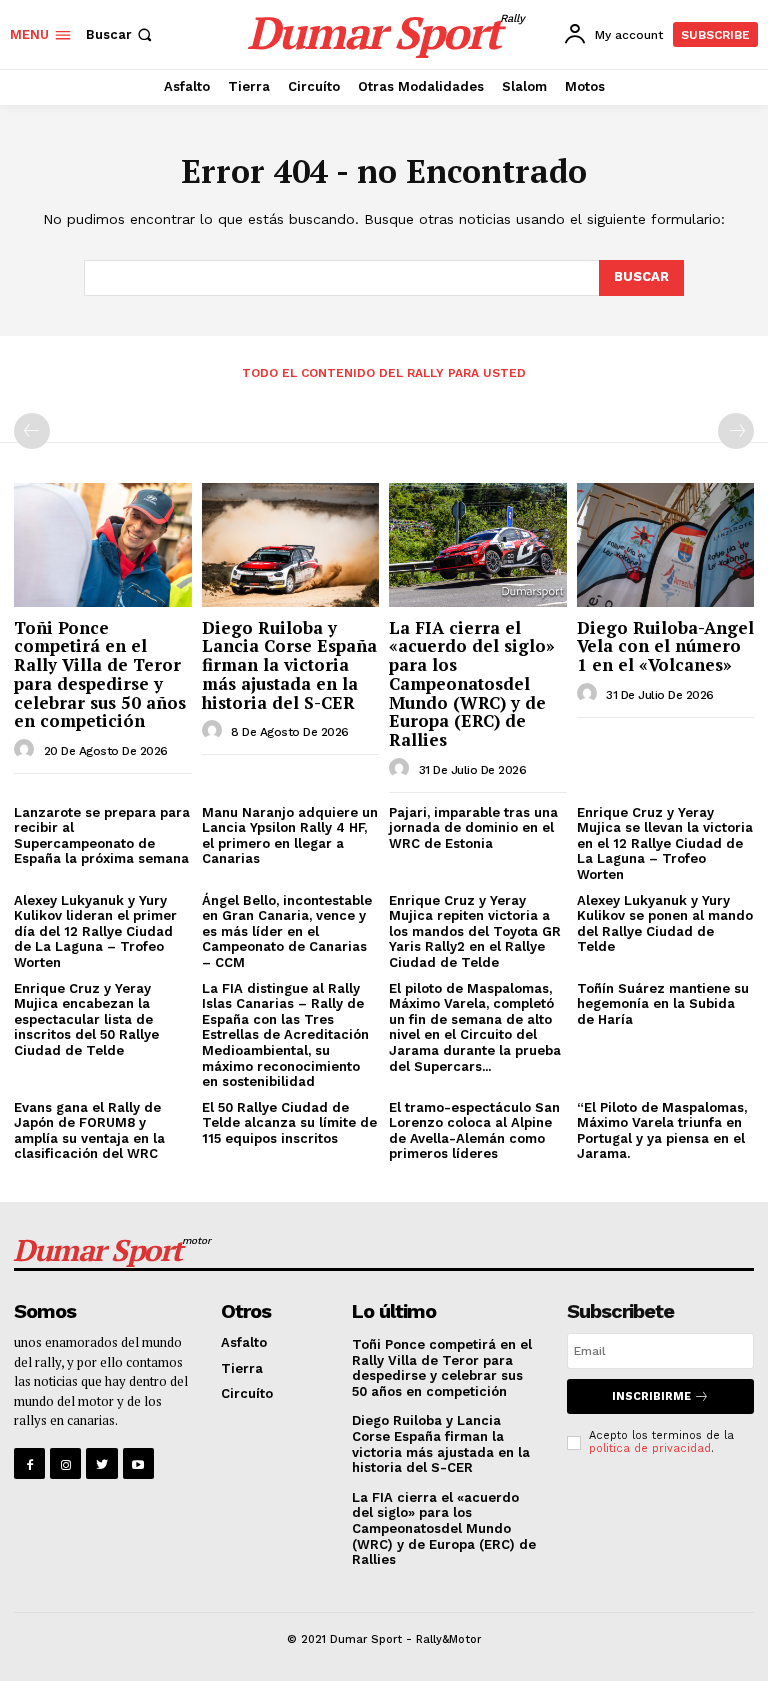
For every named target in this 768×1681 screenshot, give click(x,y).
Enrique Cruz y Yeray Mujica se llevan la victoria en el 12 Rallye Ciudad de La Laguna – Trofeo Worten (665, 843)
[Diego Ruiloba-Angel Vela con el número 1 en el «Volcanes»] (666, 545)
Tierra (242, 1368)
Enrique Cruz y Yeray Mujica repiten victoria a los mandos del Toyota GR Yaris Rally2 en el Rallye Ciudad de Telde (475, 931)
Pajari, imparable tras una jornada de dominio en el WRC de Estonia (473, 828)
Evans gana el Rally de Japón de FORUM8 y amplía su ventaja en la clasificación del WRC (89, 1131)
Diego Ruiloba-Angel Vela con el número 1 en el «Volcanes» (665, 646)
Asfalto (244, 1342)
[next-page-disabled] (736, 431)
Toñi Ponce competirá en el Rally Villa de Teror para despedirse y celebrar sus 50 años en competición (100, 674)
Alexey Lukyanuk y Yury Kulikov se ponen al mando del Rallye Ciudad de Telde (665, 924)
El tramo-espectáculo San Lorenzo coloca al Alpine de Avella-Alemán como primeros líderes (474, 1131)
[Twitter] (101, 1463)
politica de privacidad (650, 1448)
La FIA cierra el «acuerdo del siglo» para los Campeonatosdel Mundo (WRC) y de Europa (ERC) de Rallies (472, 683)
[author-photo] (27, 750)
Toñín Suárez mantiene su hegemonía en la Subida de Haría (663, 1004)
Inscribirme (651, 1396)
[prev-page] (32, 431)
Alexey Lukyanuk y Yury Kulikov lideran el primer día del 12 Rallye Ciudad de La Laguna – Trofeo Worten (95, 931)
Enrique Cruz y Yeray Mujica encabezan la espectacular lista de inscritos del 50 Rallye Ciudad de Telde (86, 1019)
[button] (121, 34)
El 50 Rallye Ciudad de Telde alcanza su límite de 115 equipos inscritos (289, 1123)
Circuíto (247, 1393)
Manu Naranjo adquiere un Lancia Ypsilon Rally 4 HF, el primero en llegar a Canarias (290, 836)
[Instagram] (65, 1463)
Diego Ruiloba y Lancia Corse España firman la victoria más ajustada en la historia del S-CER (289, 665)
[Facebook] (29, 1463)
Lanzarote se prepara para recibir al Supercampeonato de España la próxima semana (102, 836)
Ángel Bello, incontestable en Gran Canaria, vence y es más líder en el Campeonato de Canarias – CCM (287, 931)
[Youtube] (138, 1463)
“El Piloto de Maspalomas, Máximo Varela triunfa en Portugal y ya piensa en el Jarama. (662, 1131)
